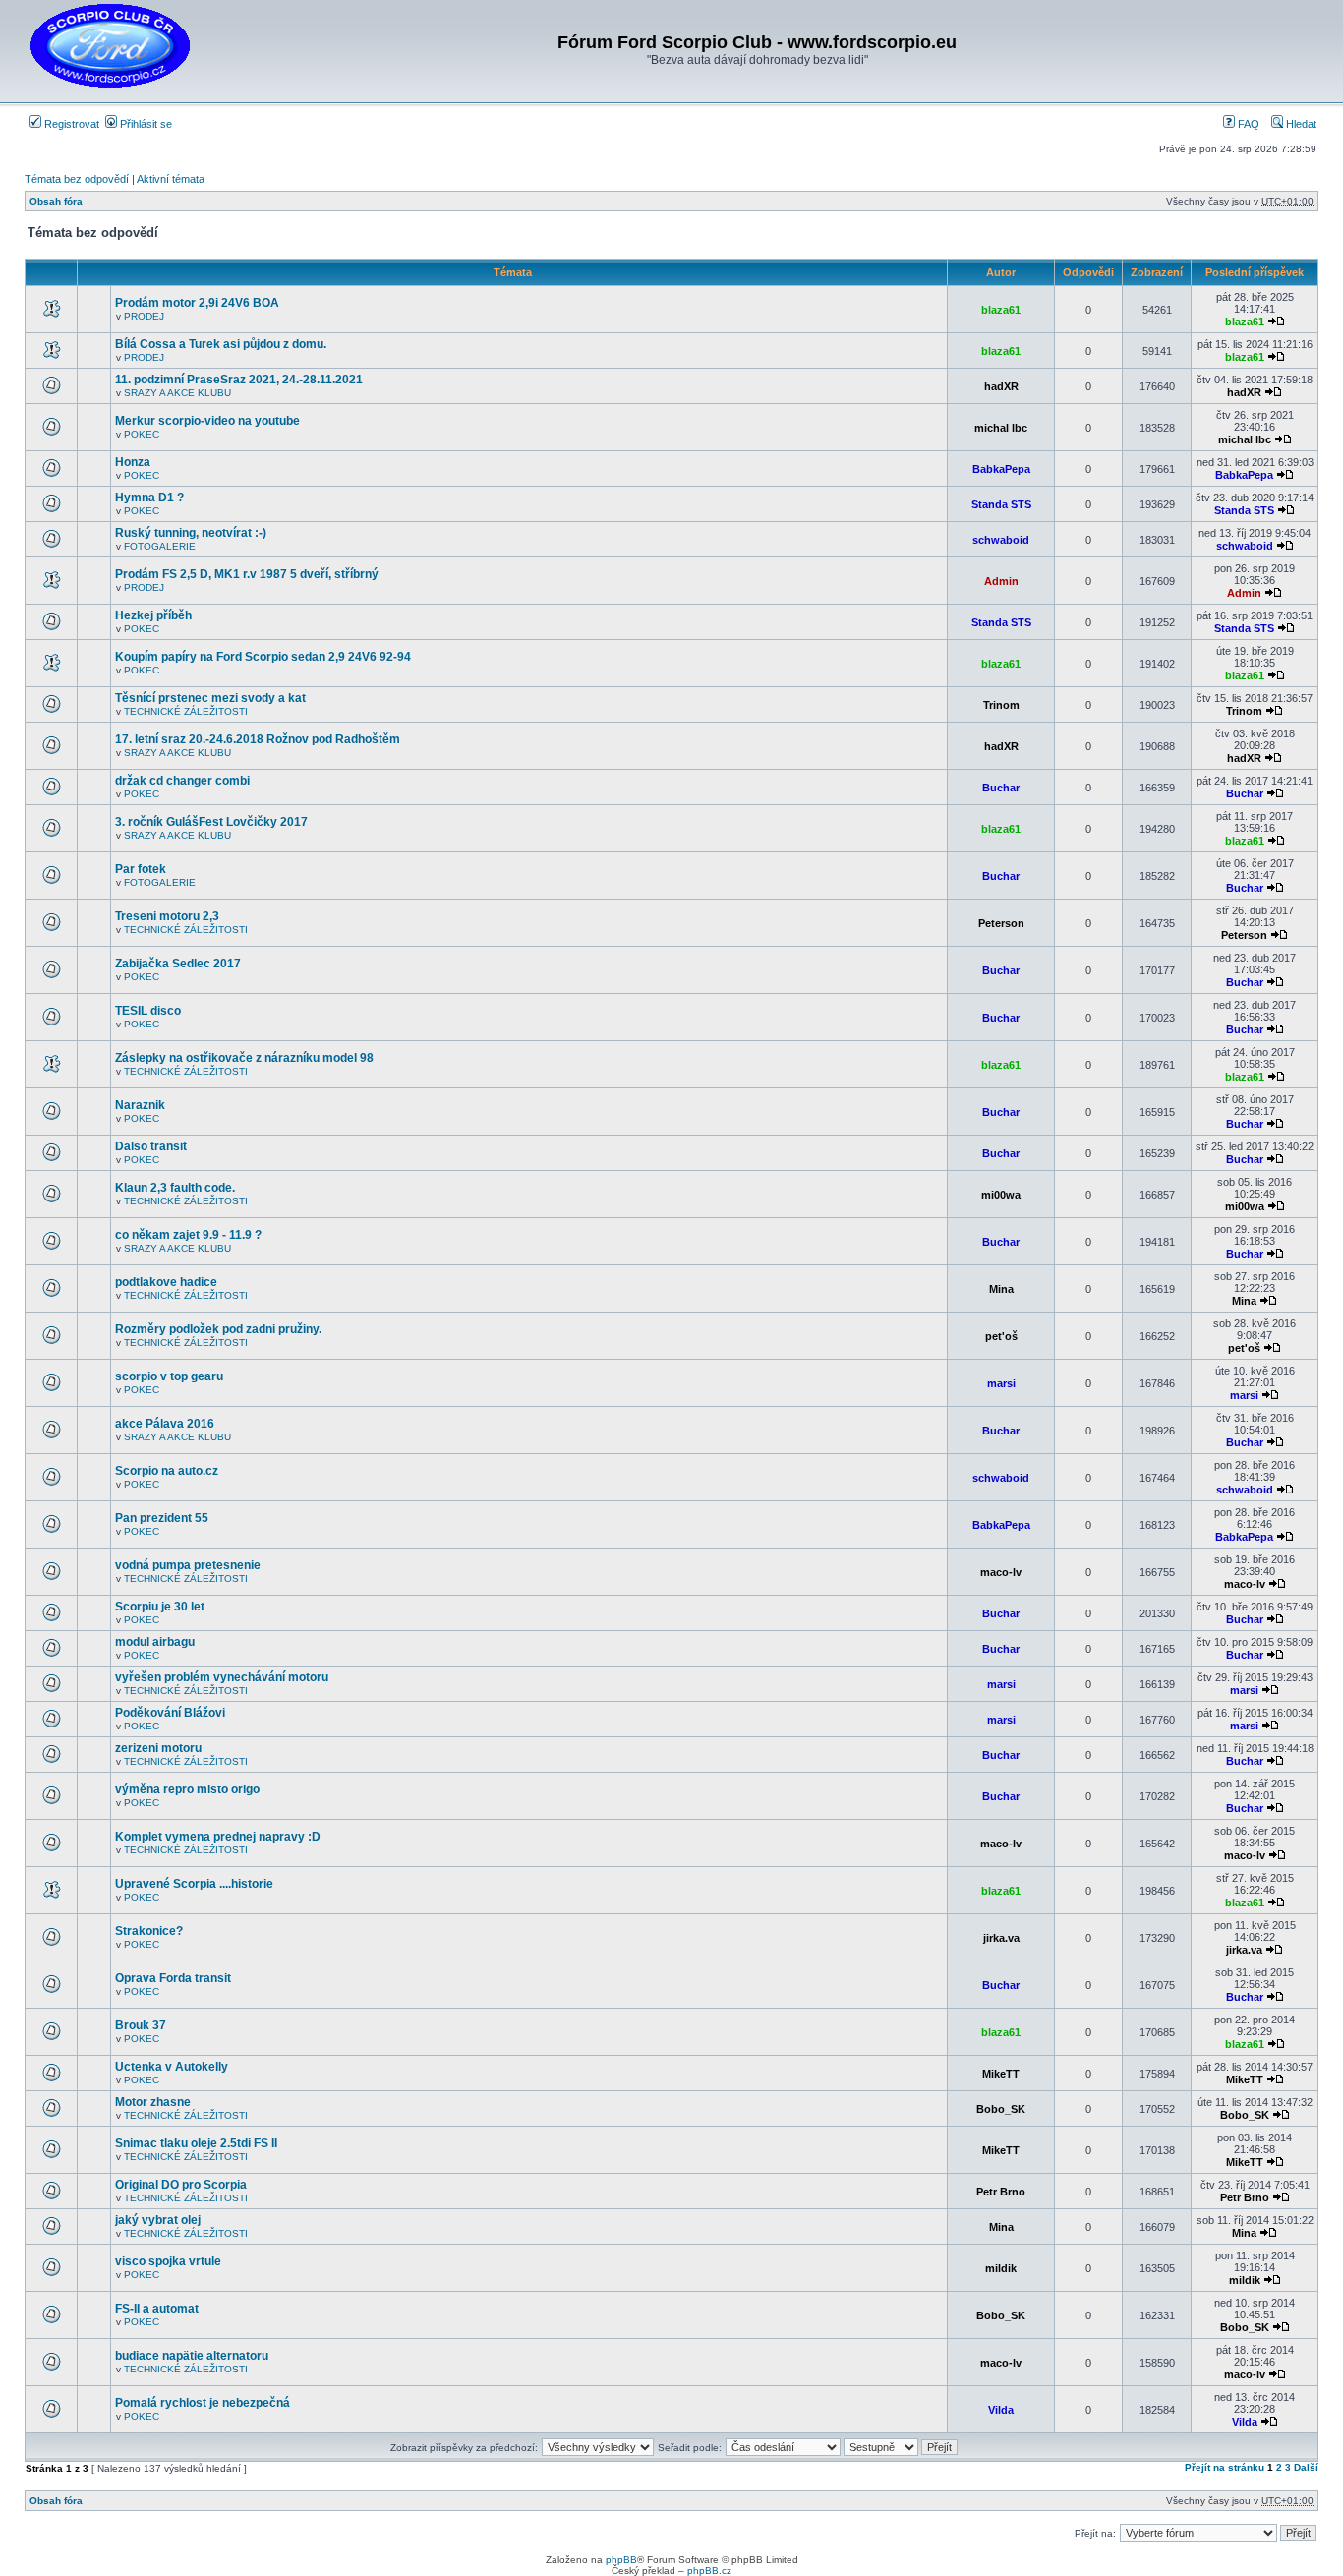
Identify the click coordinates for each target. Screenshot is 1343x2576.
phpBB (621, 2560)
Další (1306, 2467)
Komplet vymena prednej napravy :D (218, 1837)
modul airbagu (155, 1642)
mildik (1001, 2268)
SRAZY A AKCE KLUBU (177, 393)
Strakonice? (149, 1931)
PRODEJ (144, 316)
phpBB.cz (709, 2571)
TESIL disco (148, 1011)
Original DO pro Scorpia (181, 2185)
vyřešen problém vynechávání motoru (222, 1677)
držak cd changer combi (182, 781)
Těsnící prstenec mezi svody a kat (210, 698)
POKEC (142, 434)
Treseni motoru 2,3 (167, 916)
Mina (1001, 1289)
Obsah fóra (56, 201)
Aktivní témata (171, 179)
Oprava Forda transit (173, 1978)
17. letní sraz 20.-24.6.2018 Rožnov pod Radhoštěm (258, 739)
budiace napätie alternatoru (192, 2356)
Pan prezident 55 (162, 1518)
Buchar (1001, 788)
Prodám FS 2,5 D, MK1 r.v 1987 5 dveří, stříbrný (247, 574)
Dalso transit (151, 1146)
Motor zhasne (153, 2102)
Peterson (1001, 923)
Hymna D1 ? (149, 498)
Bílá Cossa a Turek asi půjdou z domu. (221, 344)
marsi (1001, 1383)
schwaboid (1001, 540)
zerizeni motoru (158, 1748)
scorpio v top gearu (169, 1376)
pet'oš (1001, 1336)
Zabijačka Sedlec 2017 (178, 964)
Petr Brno (1001, 2192)
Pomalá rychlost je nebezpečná (203, 2403)
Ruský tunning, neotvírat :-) (191, 533)
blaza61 (1001, 310)
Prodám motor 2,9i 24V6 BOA (197, 303)
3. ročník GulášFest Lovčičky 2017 (211, 822)
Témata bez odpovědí (77, 179)
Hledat (1300, 124)
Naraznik (140, 1105)
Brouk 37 (141, 2025)
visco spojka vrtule (168, 2261)
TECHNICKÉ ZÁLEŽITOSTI (186, 711)
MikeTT (1001, 2074)
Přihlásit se (145, 124)
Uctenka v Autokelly (172, 2067)
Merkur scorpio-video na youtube (207, 421)
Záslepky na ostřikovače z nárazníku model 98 (244, 1058)
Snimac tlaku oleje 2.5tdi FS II (196, 2143)
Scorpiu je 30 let (160, 1607)
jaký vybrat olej (158, 2220)
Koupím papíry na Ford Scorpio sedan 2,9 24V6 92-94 (263, 657)
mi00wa (1001, 1195)
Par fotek (141, 869)
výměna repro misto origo (187, 1789)
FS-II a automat (157, 2309)
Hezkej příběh (153, 615)
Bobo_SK (1001, 2109)
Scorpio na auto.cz (167, 1471)
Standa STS (1001, 504)
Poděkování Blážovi (170, 1713)
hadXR (1001, 386)
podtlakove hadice (166, 1282)
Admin (1001, 581)
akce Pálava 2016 (165, 1424)
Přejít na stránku (1225, 2467)
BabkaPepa (1001, 469)
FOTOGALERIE (160, 546)
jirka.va (1001, 1938)
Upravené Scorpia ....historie (194, 1884)
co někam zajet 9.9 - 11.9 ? (188, 1235)
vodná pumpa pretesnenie (188, 1565)
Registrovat (70, 124)
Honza (133, 462)
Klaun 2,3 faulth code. (175, 1188)
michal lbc (1001, 428)
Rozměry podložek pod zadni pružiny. (218, 1329)
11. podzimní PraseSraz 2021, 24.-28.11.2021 (239, 380)
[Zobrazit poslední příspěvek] (1276, 322)
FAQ (1247, 124)
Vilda (1001, 2410)
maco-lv (1001, 1572)
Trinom (1001, 705)
